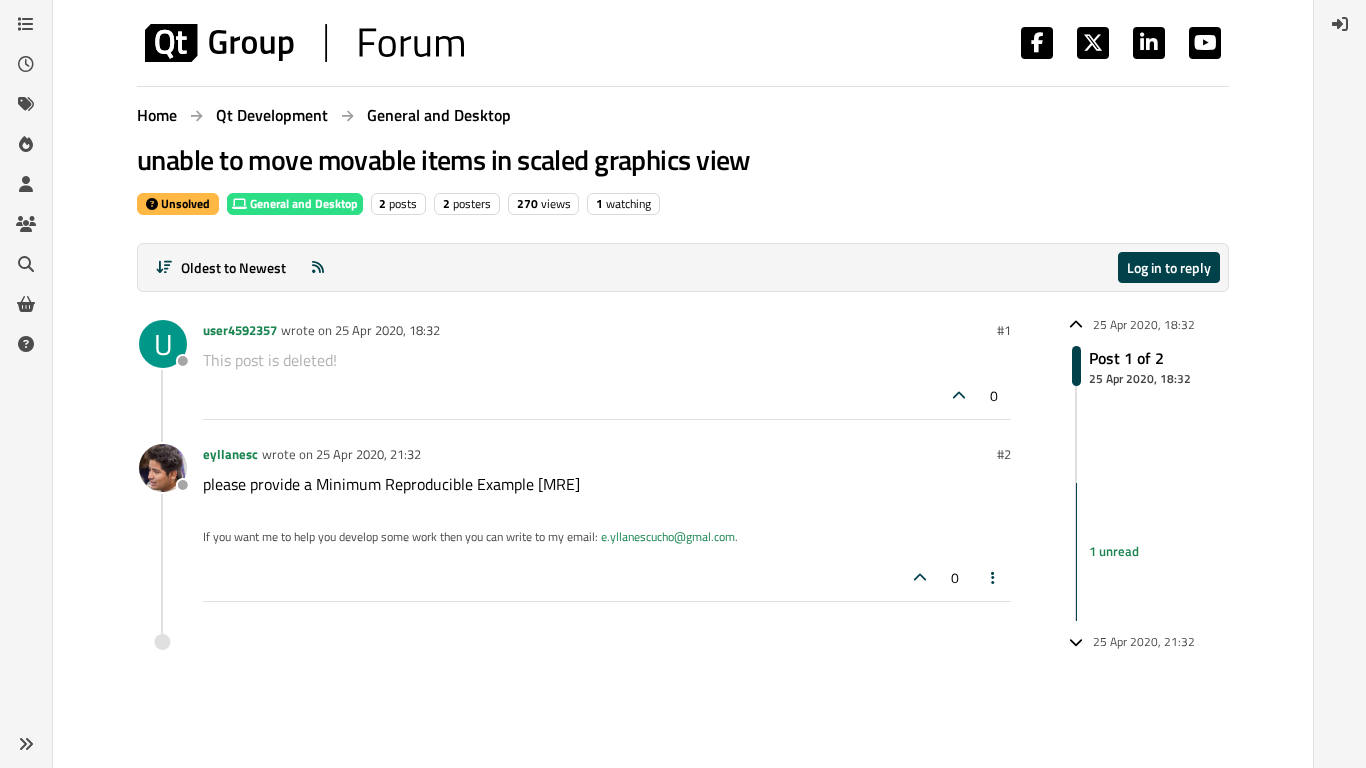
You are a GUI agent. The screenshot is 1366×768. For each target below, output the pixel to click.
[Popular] (26, 144)
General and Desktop (302, 203)
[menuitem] (1340, 24)
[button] (26, 744)
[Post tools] (994, 577)
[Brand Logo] (304, 43)
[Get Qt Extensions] (26, 304)
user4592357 (240, 330)
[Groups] (26, 224)
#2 (1004, 454)
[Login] (1340, 24)
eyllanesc (230, 454)
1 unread (1114, 551)
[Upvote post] (960, 395)
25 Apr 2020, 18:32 (387, 330)
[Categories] (26, 24)
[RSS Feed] (318, 267)
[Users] (26, 184)
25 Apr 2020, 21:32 (368, 454)
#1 (1004, 330)
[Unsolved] (26, 344)
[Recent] (26, 64)
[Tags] (26, 104)
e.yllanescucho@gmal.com (668, 536)
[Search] (26, 264)
